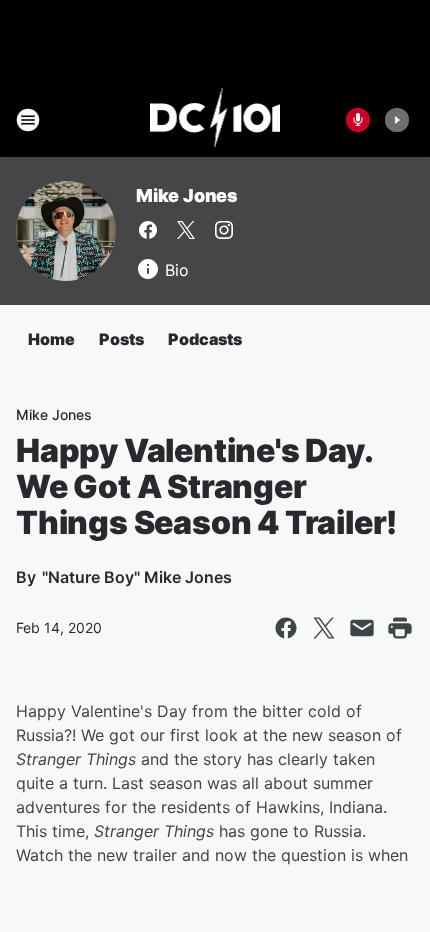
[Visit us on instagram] (224, 230)
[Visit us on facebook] (148, 230)
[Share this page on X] (324, 628)
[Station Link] (215, 120)
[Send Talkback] (358, 120)
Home (51, 339)
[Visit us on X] (186, 230)
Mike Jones (187, 195)
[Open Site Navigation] (28, 120)
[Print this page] (400, 628)
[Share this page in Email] (362, 628)
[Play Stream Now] (397, 120)
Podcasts (205, 339)
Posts (121, 339)
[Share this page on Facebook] (286, 628)
